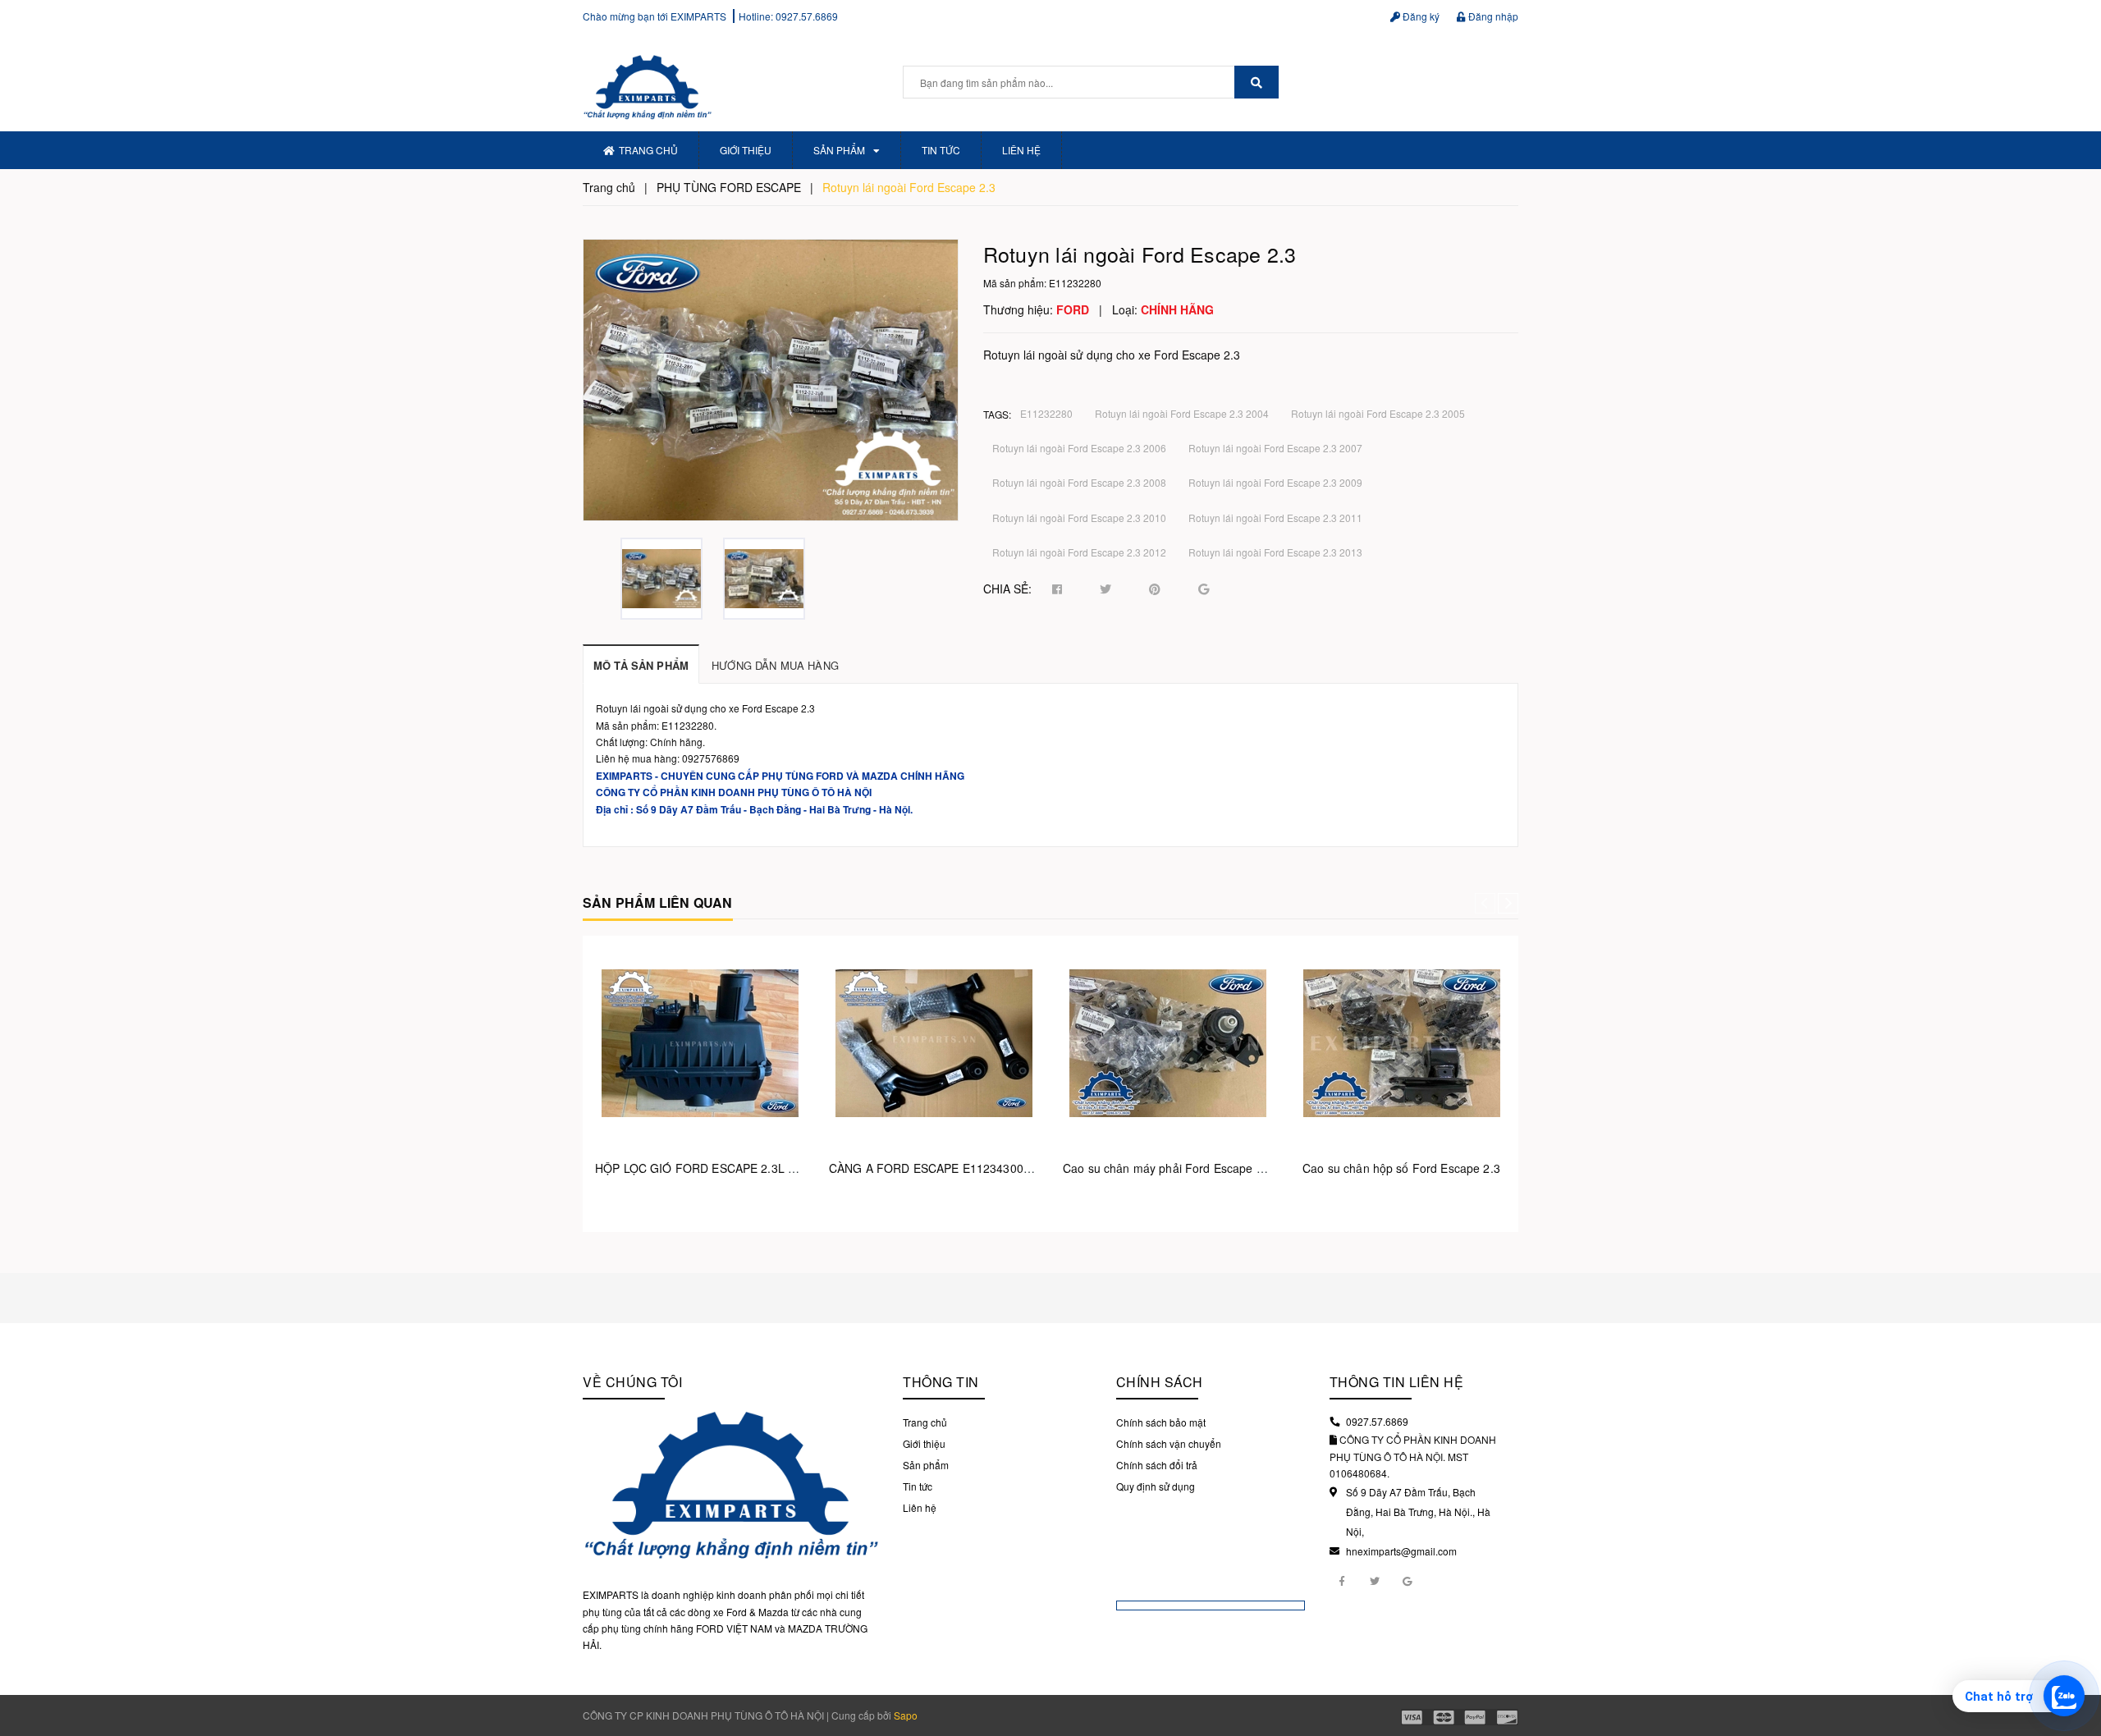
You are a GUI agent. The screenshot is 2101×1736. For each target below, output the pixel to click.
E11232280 (1046, 413)
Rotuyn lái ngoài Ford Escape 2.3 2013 (1275, 552)
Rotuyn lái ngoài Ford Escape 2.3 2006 (1079, 448)
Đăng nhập (1492, 16)
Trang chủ (648, 150)
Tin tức (941, 150)
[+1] (1204, 589)
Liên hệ (1021, 150)
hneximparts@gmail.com (1401, 1551)
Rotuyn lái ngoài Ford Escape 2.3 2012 (1079, 552)
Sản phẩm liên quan (658, 902)
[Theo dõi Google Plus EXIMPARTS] (1408, 1580)
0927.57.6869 (807, 16)
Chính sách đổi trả (1157, 1465)
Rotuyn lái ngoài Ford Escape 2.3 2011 (1275, 518)
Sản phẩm (839, 150)
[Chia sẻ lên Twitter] (1105, 589)
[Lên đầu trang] (2076, 1654)
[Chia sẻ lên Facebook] (1057, 589)
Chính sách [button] (1160, 1382)
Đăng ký (1420, 16)
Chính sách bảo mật (1161, 1422)
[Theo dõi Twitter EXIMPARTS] (1375, 1580)
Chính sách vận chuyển (1169, 1443)
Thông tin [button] (941, 1382)
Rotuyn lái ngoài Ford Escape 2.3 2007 (1275, 448)
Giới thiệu (746, 150)
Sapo (906, 1715)
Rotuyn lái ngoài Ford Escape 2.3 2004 (1182, 413)
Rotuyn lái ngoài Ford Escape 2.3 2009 (1275, 482)
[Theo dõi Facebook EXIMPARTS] (1342, 1580)
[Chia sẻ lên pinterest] (1155, 589)
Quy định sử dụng (1156, 1486)
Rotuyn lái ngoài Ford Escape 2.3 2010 (1079, 518)
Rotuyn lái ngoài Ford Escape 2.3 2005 (1378, 413)
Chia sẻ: (1007, 589)
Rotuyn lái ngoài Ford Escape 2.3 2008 (1079, 482)
